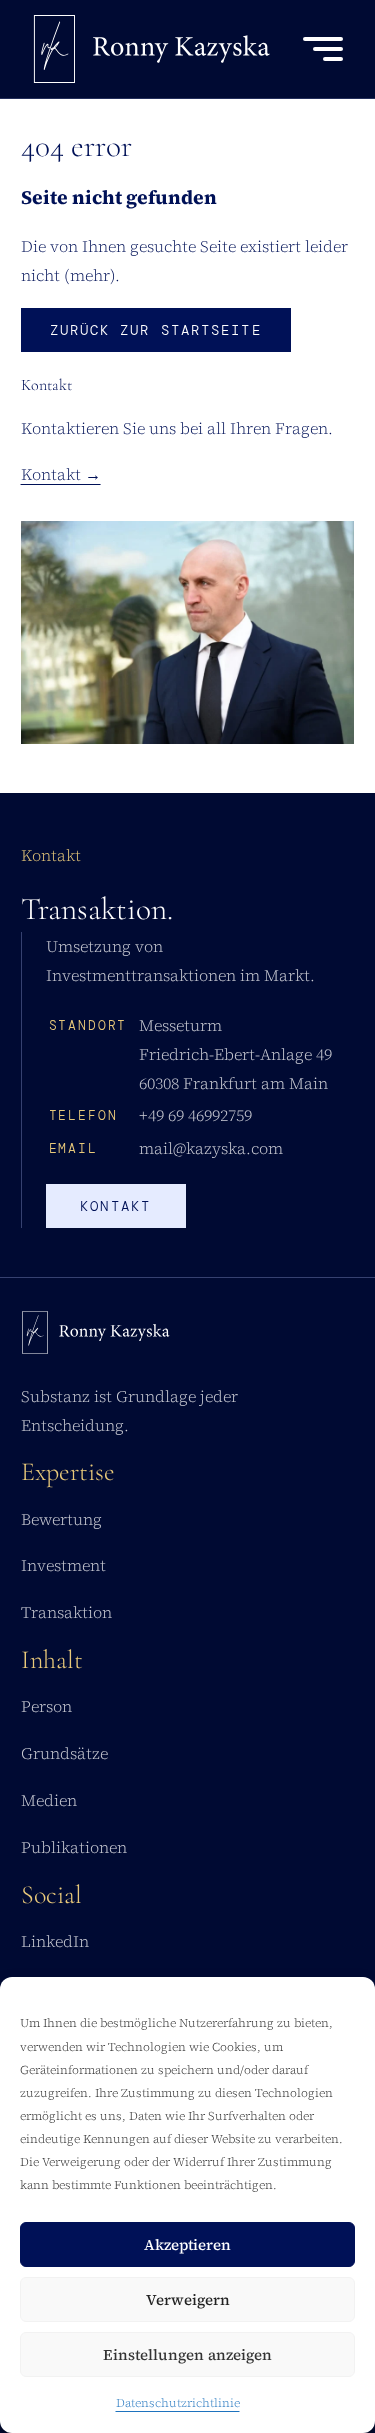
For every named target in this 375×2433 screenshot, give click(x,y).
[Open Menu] (323, 49)
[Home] (96, 1337)
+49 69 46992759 (195, 1115)
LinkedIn (55, 1941)
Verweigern (188, 2299)
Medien (49, 1800)
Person (46, 1706)
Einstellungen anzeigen (187, 2354)
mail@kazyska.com (211, 1148)
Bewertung (61, 1519)
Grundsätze (64, 1753)
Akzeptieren (187, 2244)
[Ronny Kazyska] (152, 49)
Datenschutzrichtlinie (178, 2403)
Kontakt (115, 1206)
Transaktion (66, 1612)
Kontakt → (61, 474)
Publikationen (74, 1847)
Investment (63, 1565)
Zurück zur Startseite (156, 330)
